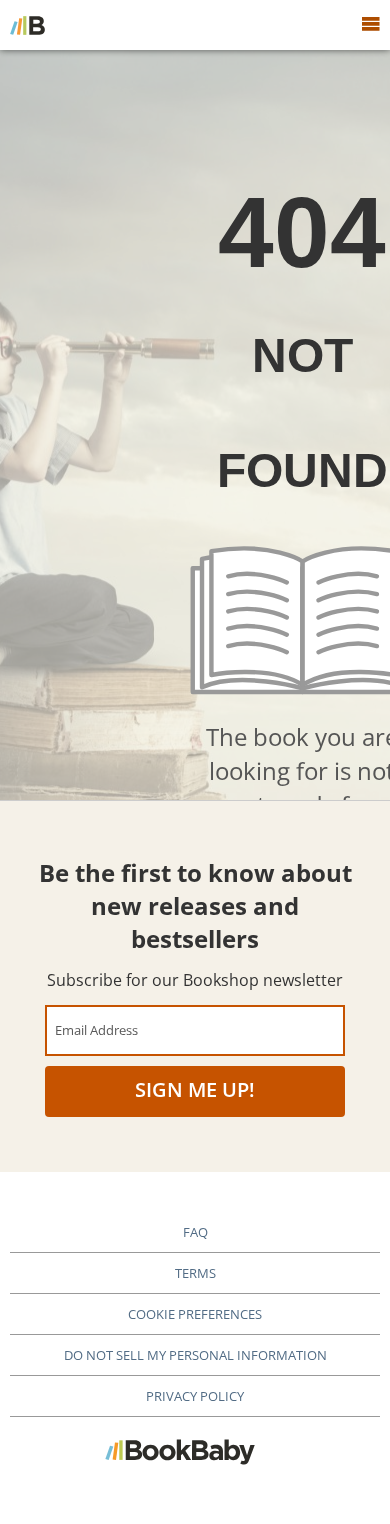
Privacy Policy (195, 1396)
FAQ (195, 1232)
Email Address (96, 1029)
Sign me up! (195, 1089)
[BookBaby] (27, 25)
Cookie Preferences (195, 1314)
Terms (195, 1273)
